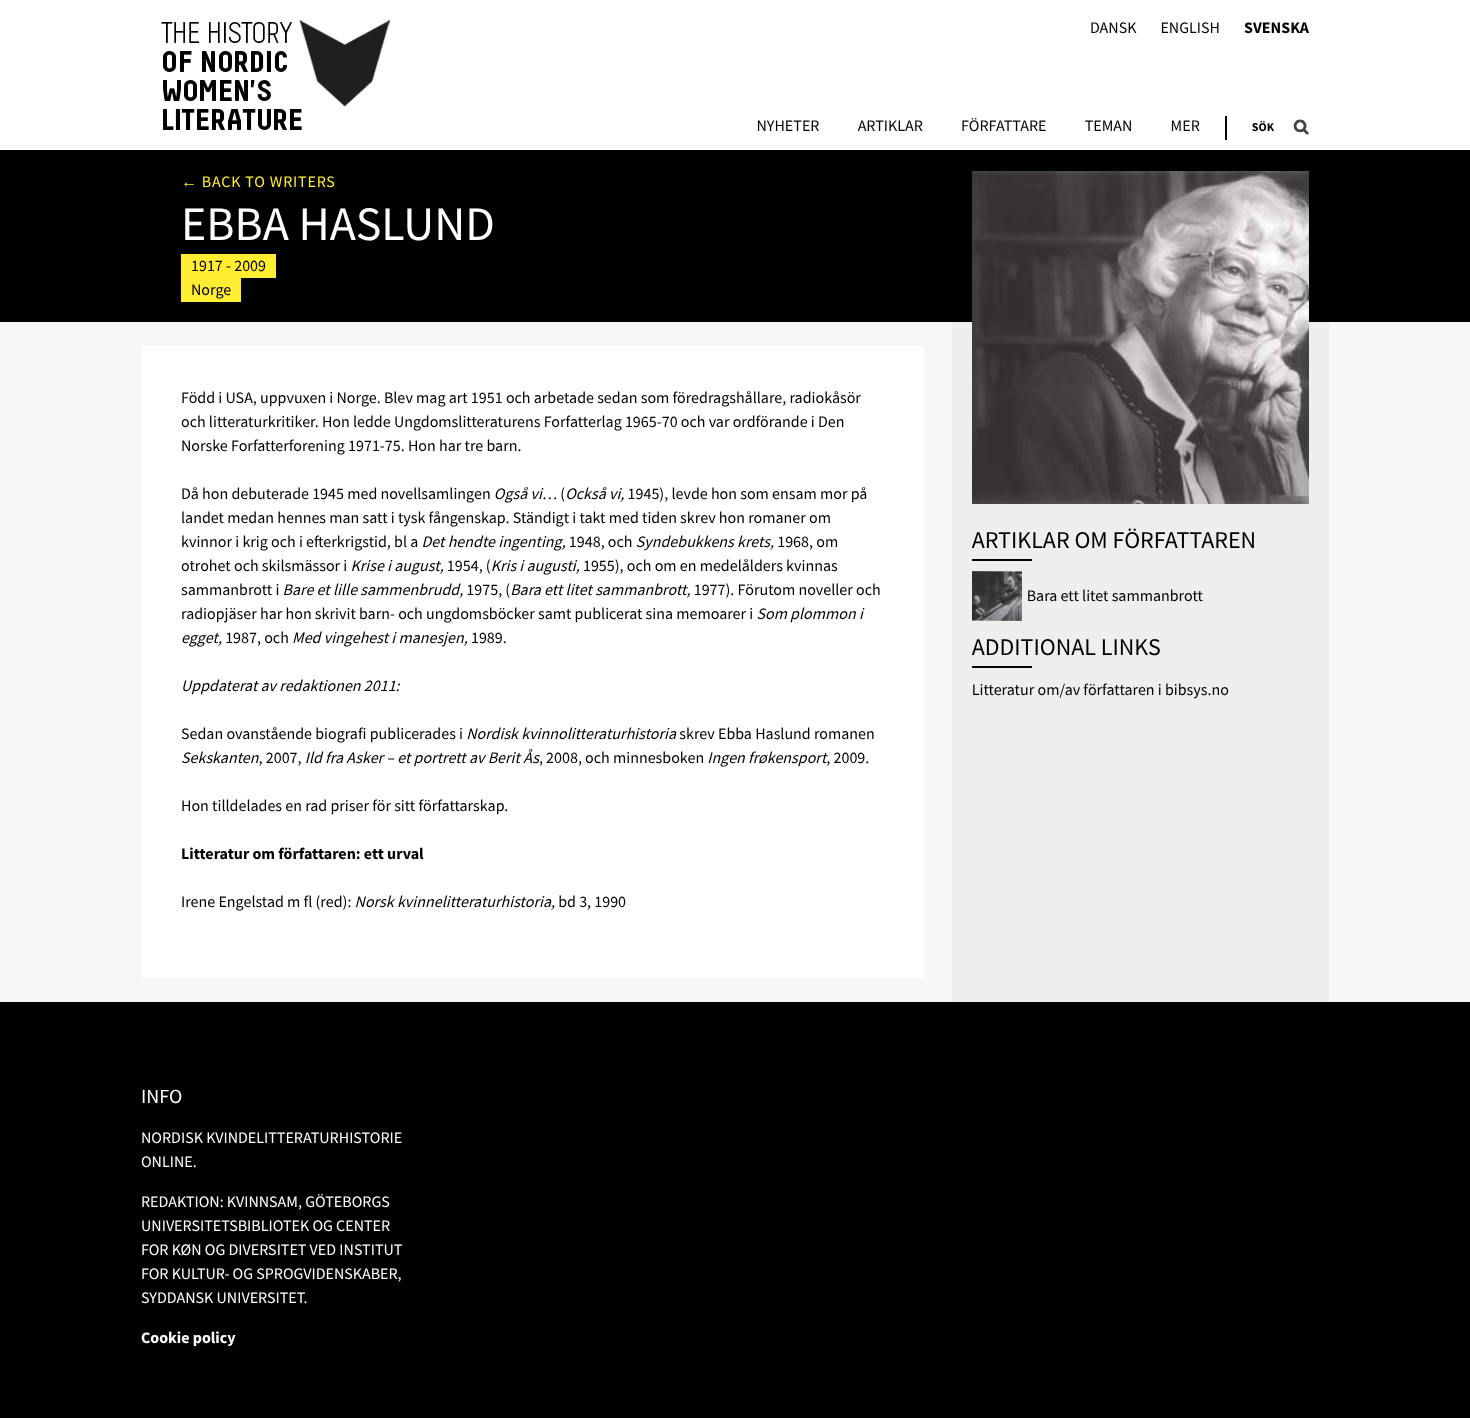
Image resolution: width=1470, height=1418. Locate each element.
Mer (1185, 127)
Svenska (1276, 28)
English (1190, 28)
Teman (1109, 127)
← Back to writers (258, 182)
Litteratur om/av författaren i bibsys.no (1100, 690)
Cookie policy (188, 1338)
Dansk (1113, 28)
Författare (1003, 127)
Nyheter (787, 127)
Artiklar (890, 127)
